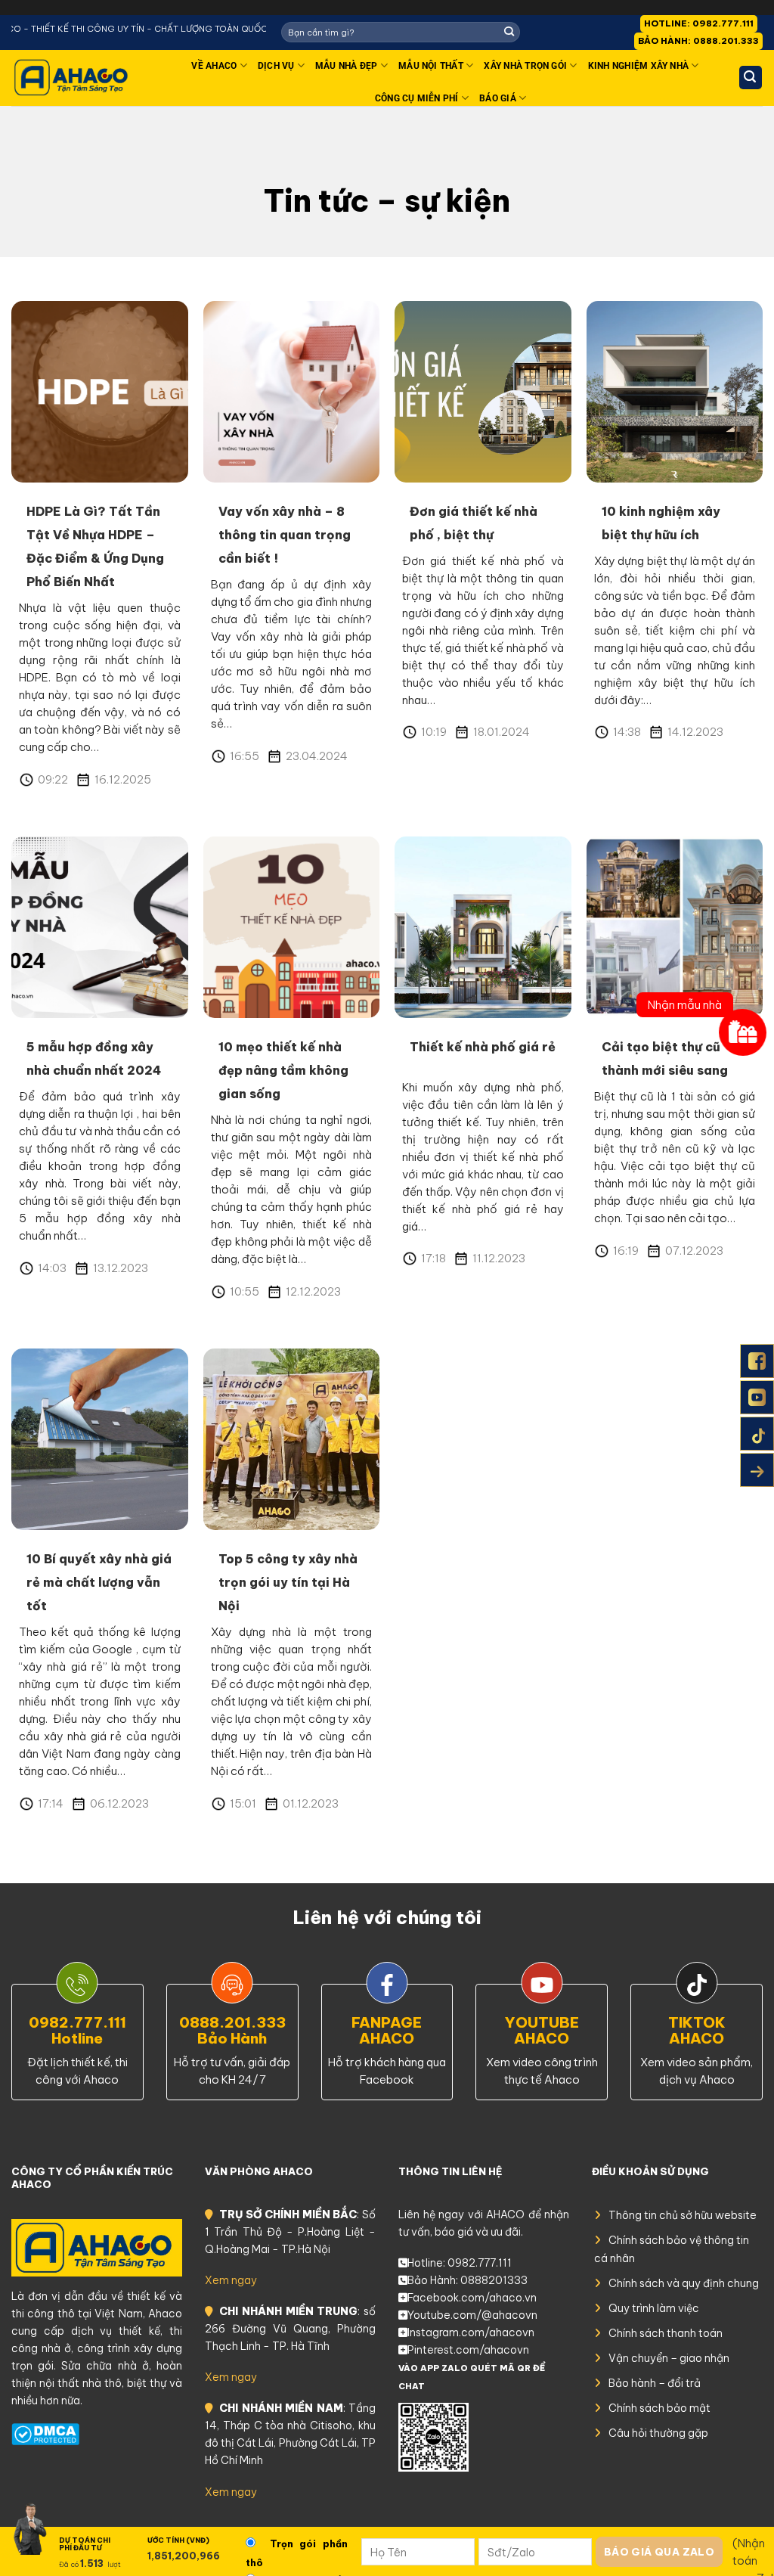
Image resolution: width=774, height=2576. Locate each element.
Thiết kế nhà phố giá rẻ (483, 1047)
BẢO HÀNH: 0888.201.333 (698, 41)
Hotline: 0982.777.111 (460, 2263)
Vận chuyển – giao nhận (669, 2358)
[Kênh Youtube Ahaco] (757, 1397)
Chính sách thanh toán (666, 2333)
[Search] (751, 78)
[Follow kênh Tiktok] (757, 1434)
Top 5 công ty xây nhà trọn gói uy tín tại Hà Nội (288, 1582)
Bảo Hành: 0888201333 (467, 2280)
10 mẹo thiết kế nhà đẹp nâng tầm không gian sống (283, 1070)
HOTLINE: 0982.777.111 (699, 23)
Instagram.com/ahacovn (471, 2332)
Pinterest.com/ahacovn (468, 2350)
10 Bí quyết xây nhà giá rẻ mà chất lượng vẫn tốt (99, 1582)
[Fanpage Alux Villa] (757, 1361)
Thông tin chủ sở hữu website (683, 2215)
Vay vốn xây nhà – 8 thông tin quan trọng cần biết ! (285, 535)
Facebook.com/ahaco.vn (472, 2298)
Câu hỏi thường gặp (658, 2433)
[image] (100, 390)
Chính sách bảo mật (659, 2408)
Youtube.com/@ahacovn (472, 2315)
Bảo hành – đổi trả (655, 2383)
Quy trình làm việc (654, 2308)
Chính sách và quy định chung (684, 2283)
